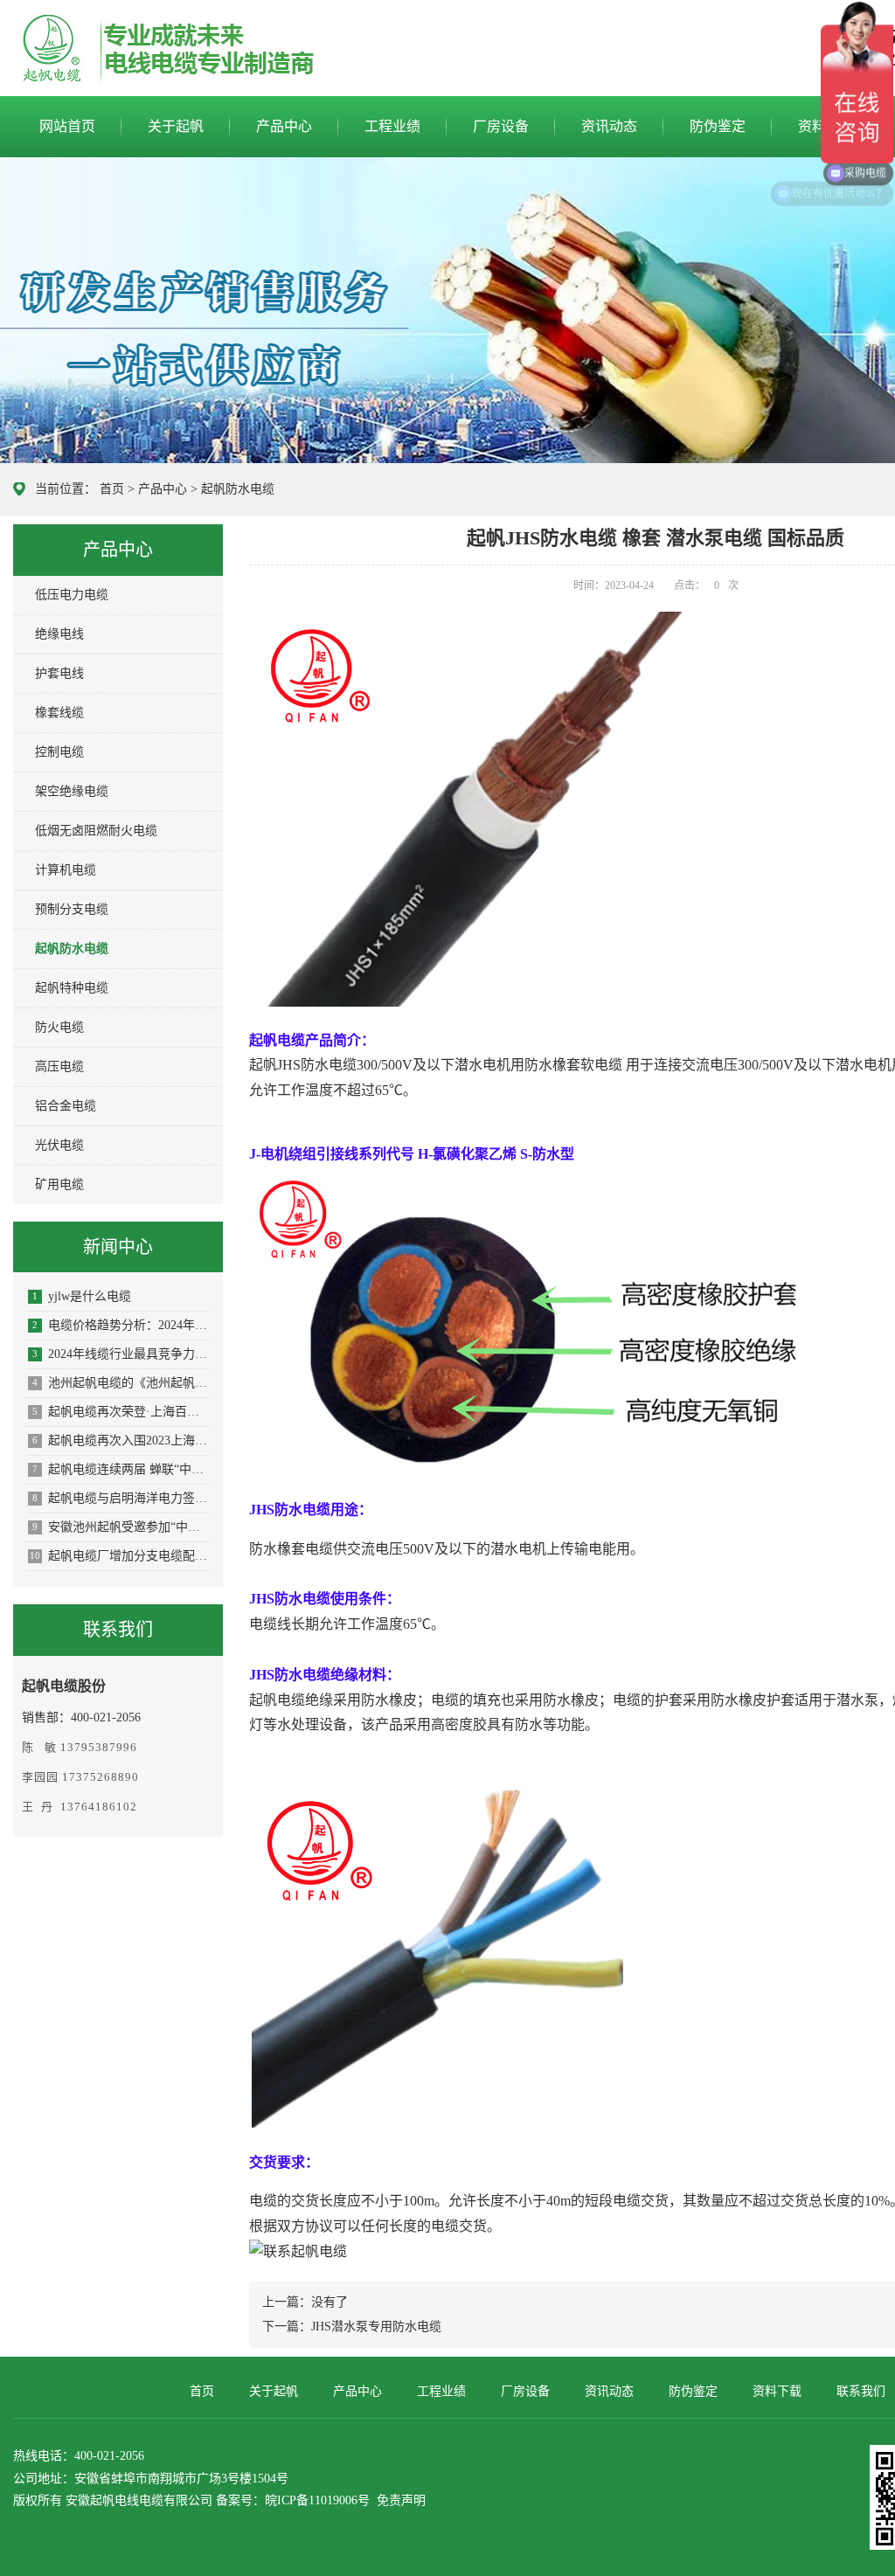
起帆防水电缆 (238, 489)
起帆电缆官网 (119, 49)
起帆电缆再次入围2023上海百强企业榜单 (121, 1440)
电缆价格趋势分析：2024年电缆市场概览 (121, 1325)
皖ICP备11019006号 (317, 2500)
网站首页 (67, 126)
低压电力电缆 (72, 595)
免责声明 (401, 2500)
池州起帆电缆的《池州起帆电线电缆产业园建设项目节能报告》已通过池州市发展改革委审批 (121, 1383)
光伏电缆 (59, 1145)
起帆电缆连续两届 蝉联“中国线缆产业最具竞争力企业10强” (121, 1469)
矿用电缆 (59, 1184)
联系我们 (861, 2391)
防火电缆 (59, 1027)
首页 (112, 489)
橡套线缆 (59, 713)
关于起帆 (176, 126)
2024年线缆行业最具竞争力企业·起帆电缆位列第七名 (121, 1354)
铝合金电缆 (66, 1106)
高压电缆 (59, 1066)
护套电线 (59, 673)
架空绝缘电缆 (72, 791)
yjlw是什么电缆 (82, 1296)
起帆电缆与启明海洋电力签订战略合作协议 (121, 1498)
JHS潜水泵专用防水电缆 (376, 2327)
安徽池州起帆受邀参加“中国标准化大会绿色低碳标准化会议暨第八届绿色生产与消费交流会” (121, 1527)
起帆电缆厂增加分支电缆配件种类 (120, 1556)
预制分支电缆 (72, 909)
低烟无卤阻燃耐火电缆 (96, 831)
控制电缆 (59, 752)
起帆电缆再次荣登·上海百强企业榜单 (121, 1412)
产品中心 (284, 126)
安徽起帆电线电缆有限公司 (139, 2500)
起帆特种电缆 (72, 988)
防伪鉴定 (718, 126)
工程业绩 (392, 126)
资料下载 (777, 2391)
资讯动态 (609, 126)
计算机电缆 (66, 870)
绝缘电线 (59, 634)
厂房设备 (501, 126)
